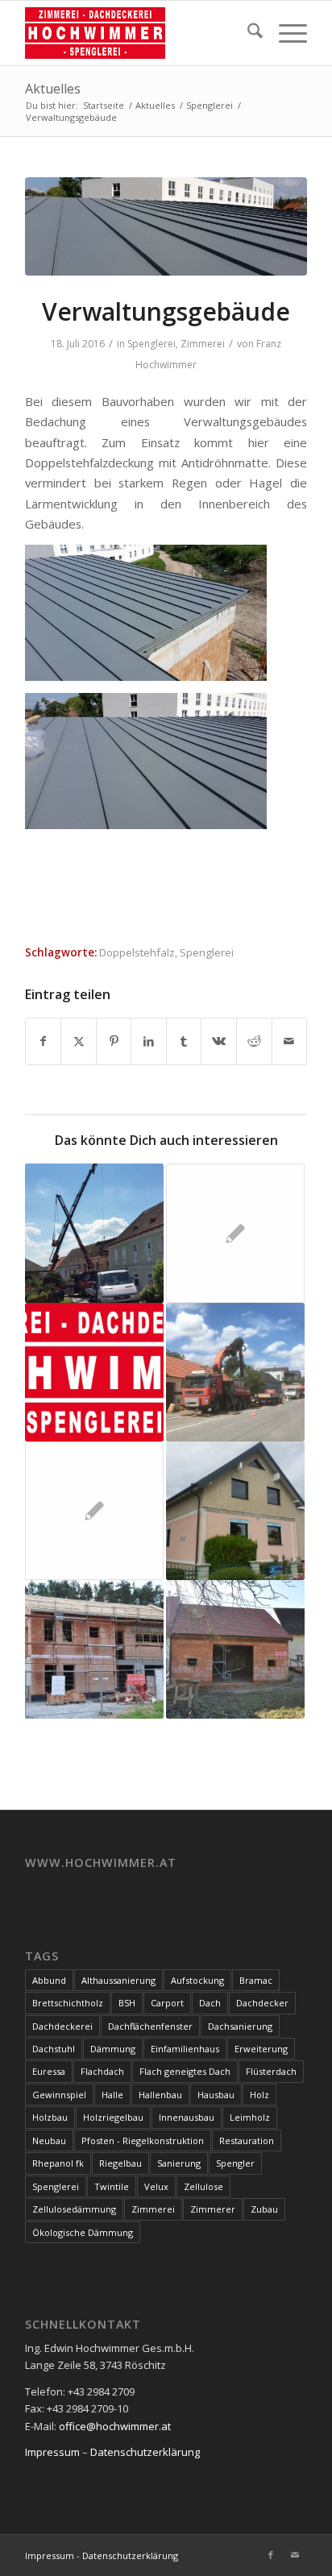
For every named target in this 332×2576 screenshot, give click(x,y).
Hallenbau (160, 2095)
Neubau (49, 2140)
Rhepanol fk (58, 2163)
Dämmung (113, 2049)
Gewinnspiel (59, 2095)
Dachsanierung (240, 2026)
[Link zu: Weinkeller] (235, 1649)
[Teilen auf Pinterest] (114, 1041)
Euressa (49, 2071)
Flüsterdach (271, 2071)
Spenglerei (151, 344)
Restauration (247, 2140)
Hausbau (216, 2095)
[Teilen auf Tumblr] (184, 1041)
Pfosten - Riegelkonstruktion (143, 2140)
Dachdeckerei (62, 2026)
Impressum (52, 2452)
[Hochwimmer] (138, 33)
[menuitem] (247, 33)
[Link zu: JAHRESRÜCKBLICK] (94, 1372)
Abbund (49, 1980)
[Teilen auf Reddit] (254, 1041)
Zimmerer (213, 2209)
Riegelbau (120, 2163)
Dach (210, 2003)
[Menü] (285, 33)
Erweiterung (261, 2049)
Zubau (264, 2209)
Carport (167, 2003)
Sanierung (179, 2163)
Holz (259, 2095)
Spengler (235, 2163)
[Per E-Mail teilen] (290, 1041)
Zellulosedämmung (74, 2209)
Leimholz (250, 2117)
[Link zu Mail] (295, 2555)
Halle (112, 2095)
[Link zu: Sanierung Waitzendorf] (94, 1233)
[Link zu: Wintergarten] (235, 1233)
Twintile (112, 2186)
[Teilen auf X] (79, 1041)
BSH (127, 2003)
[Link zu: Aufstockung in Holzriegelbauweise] (235, 1511)
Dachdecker (262, 2003)
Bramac (256, 1980)
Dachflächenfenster (150, 2026)
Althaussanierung (118, 1980)
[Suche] (247, 33)
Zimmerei (203, 344)
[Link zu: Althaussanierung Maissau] (235, 1372)
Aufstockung (197, 1980)
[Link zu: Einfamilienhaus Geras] (94, 1649)
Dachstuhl (54, 2049)
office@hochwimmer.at (115, 2426)
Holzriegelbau (113, 2117)
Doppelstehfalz (137, 952)
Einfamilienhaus (185, 2049)
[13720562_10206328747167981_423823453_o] (166, 226)
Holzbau (50, 2117)
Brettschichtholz (68, 2003)
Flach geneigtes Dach (185, 2071)
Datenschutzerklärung (145, 2452)
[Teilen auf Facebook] (44, 1041)
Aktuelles (53, 89)
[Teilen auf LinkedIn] (149, 1041)
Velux (156, 2186)
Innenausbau (187, 2117)
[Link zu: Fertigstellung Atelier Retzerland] (94, 1511)
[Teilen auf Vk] (219, 1041)
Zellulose (203, 2186)
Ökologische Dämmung (83, 2232)
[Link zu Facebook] (271, 2555)
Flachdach (102, 2071)
